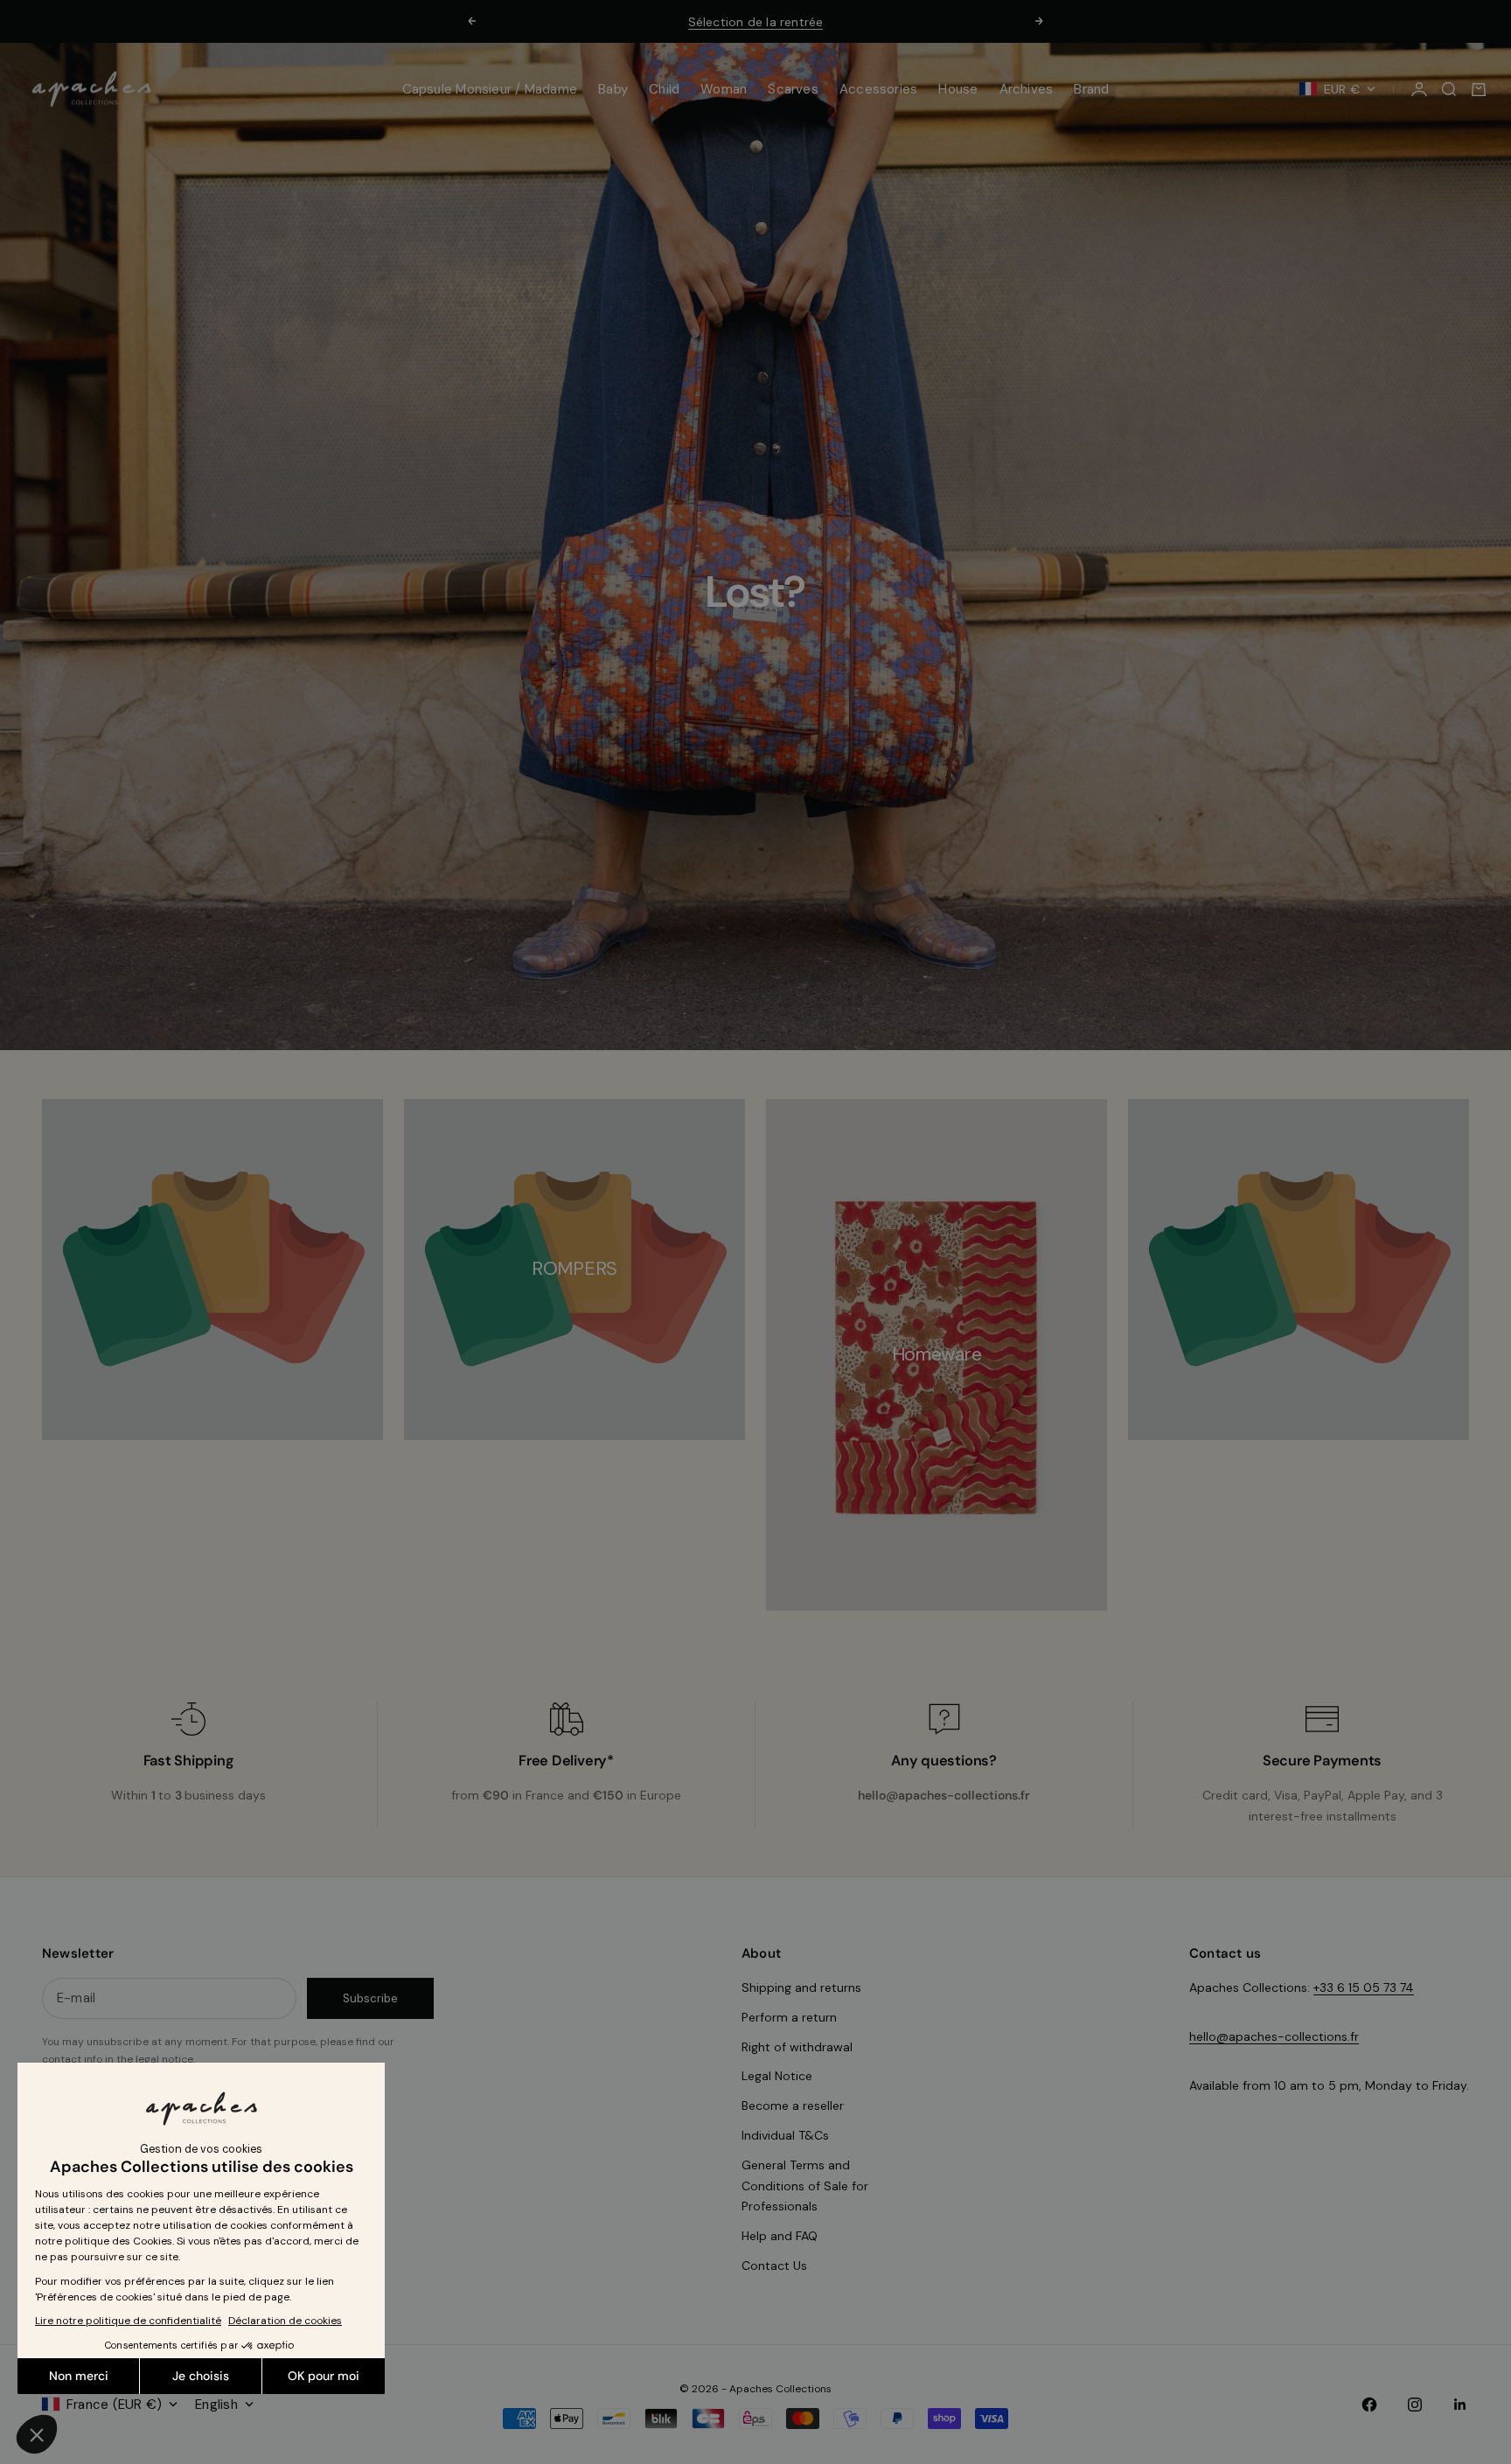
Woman (724, 89)
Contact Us (774, 2266)
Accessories (878, 89)
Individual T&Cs (785, 2135)
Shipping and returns (801, 1987)
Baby (613, 89)
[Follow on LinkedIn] (1460, 2405)
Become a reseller (793, 2106)
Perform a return (789, 2017)
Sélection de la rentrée (756, 22)
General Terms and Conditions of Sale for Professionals (805, 2186)
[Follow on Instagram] (1415, 2405)
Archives (1027, 89)
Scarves (793, 89)
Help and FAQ (780, 2236)
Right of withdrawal (797, 2047)
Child (664, 89)
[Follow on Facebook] (1369, 2405)
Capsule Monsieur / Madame (490, 89)
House (958, 89)
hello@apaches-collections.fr (1274, 2036)
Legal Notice (777, 2076)
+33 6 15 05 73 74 (1364, 1987)
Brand (1091, 89)
